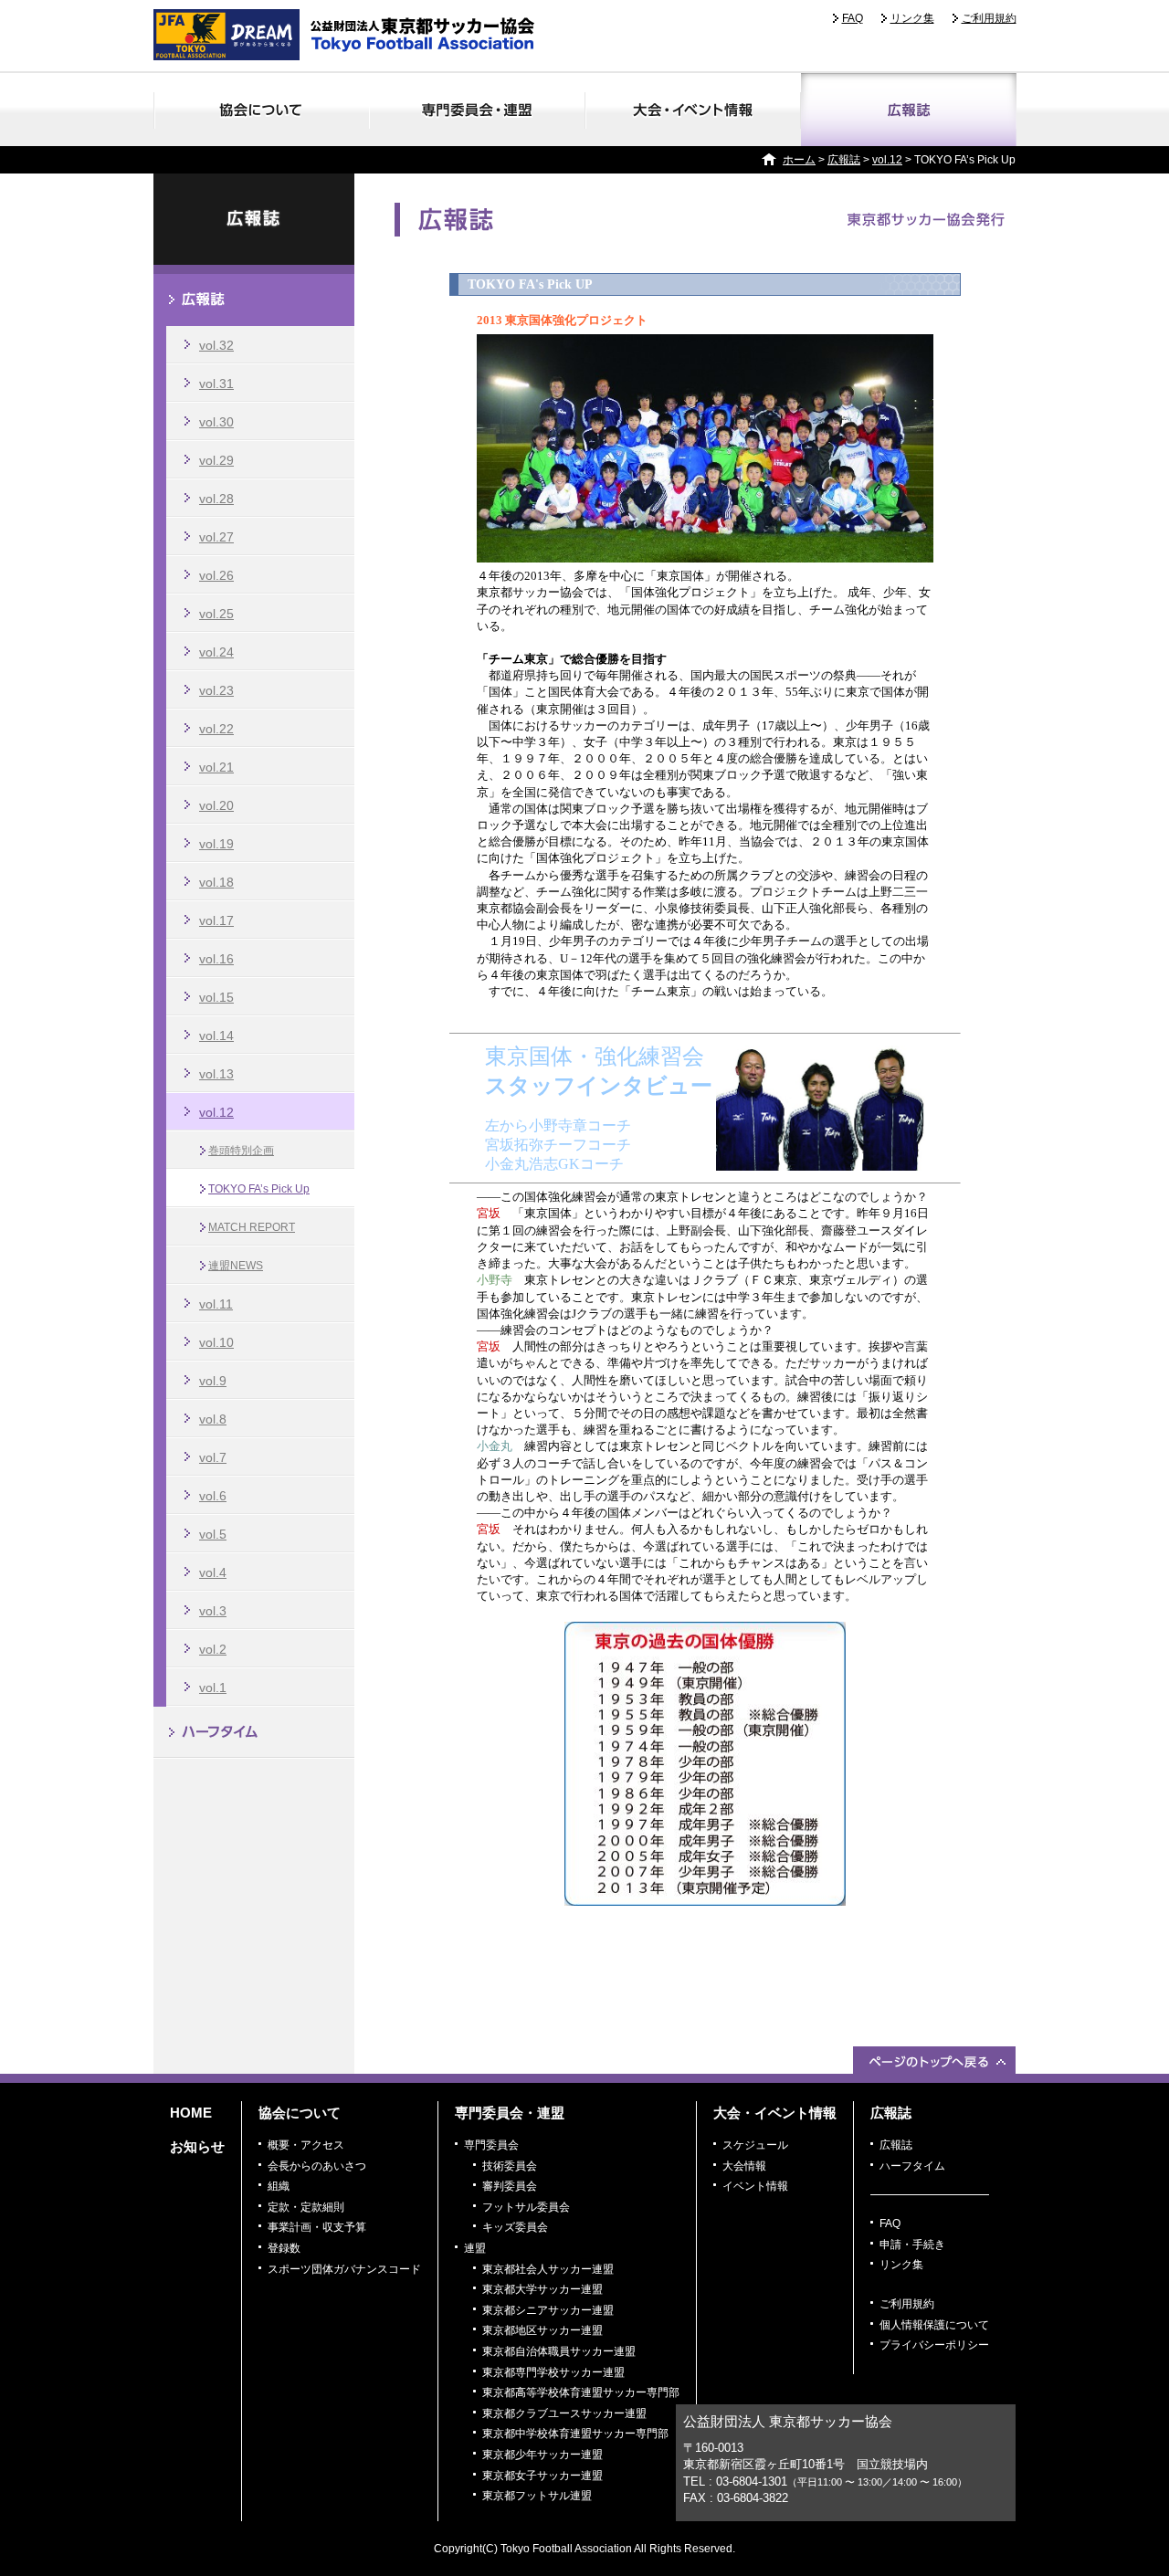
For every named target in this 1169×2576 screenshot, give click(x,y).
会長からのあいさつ (317, 2166)
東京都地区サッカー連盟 (542, 2330)
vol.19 (216, 844)
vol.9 (213, 1381)
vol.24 (216, 652)
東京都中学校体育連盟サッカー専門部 (575, 2434)
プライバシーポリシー (934, 2345)
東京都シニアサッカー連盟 (548, 2310)
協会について (261, 110)
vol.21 (216, 767)
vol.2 (213, 1649)
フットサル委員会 (526, 2207)
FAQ (853, 18)
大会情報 (744, 2166)
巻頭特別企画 (241, 1151)
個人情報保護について (934, 2325)
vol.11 (216, 1304)
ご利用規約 (989, 18)
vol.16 (216, 959)
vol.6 (213, 1496)
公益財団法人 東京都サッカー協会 (350, 35)
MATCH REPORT (252, 1227)
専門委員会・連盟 (477, 110)
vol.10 (216, 1342)
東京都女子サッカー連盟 (542, 2476)
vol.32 (216, 345)
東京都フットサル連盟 (537, 2496)
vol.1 (213, 1688)
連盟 (475, 2248)
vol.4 (213, 1572)
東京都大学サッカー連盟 (542, 2289)
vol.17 (216, 920)
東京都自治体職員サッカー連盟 (559, 2351)
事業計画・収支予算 (317, 2227)
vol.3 (213, 1611)
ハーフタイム (254, 1733)
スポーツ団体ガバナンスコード (344, 2269)
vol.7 (213, 1457)
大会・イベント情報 (693, 110)
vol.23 (216, 690)
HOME (191, 2113)
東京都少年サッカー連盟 (542, 2455)
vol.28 (216, 499)
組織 (279, 2186)
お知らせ (197, 2146)
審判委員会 (510, 2186)
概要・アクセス (306, 2145)
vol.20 (216, 805)
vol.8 (213, 1419)
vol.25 (216, 614)
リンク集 (912, 18)
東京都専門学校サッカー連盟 (553, 2372)
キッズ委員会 (515, 2227)
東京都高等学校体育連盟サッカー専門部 (581, 2392)
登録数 (284, 2248)
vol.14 (216, 1036)
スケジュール (755, 2145)
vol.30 (216, 422)
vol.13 (216, 1074)
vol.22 (216, 729)
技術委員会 (510, 2166)
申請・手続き (912, 2245)
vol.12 (887, 160)
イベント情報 (755, 2186)
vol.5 (213, 1534)
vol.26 (216, 575)
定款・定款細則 (306, 2207)
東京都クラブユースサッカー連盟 (564, 2413)
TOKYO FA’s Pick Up (259, 1189)
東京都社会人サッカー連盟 (548, 2269)
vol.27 (216, 537)
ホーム (799, 160)
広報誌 (909, 110)
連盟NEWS (236, 1266)
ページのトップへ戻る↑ (934, 2060)
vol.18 (216, 882)
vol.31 (216, 384)
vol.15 (216, 997)
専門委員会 (491, 2145)
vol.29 (216, 460)
